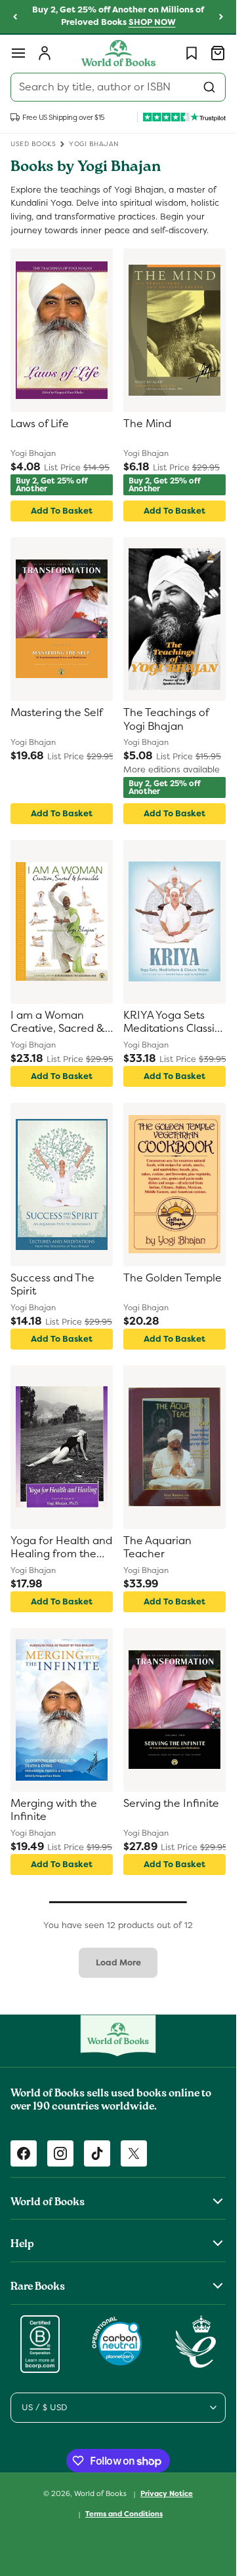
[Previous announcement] (15, 17)
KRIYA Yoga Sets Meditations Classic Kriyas (172, 1023)
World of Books (101, 2493)
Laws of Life (40, 424)
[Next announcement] (221, 17)
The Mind (147, 424)
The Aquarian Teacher (157, 1548)
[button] (18, 53)
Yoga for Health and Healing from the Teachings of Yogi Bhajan (61, 1548)
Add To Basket (62, 511)
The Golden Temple (173, 1278)
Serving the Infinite (171, 1804)
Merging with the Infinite (54, 1810)
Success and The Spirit (52, 1285)
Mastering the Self (57, 713)
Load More (118, 1962)
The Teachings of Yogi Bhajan (166, 720)
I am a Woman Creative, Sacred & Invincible (58, 1023)
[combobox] (118, 87)
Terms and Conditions (124, 2514)
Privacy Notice (167, 2493)
